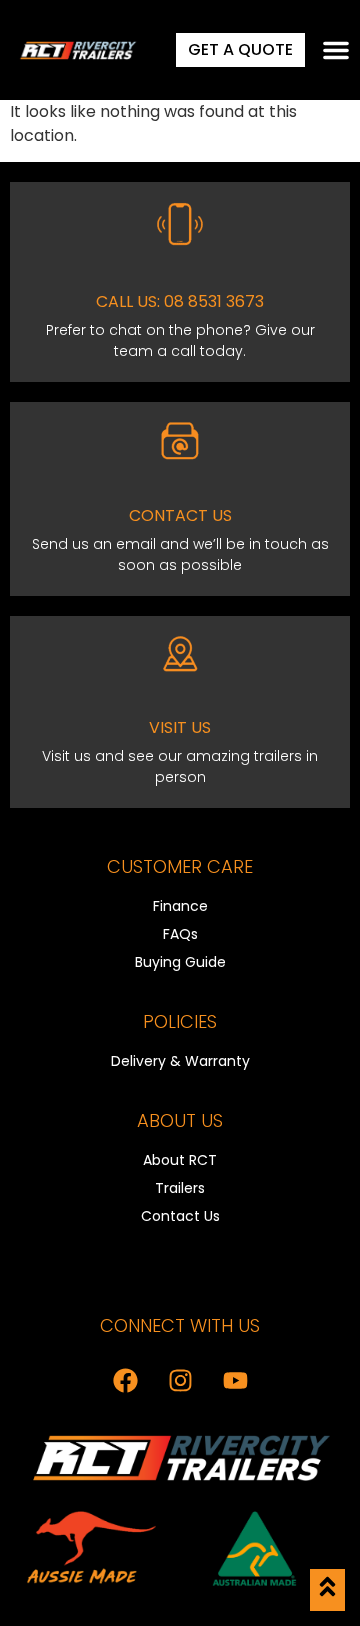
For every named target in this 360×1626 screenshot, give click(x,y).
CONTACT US (180, 515)
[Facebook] (125, 1380)
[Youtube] (235, 1380)
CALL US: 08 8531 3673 (180, 301)
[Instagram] (180, 1380)
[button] (336, 50)
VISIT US (180, 727)
